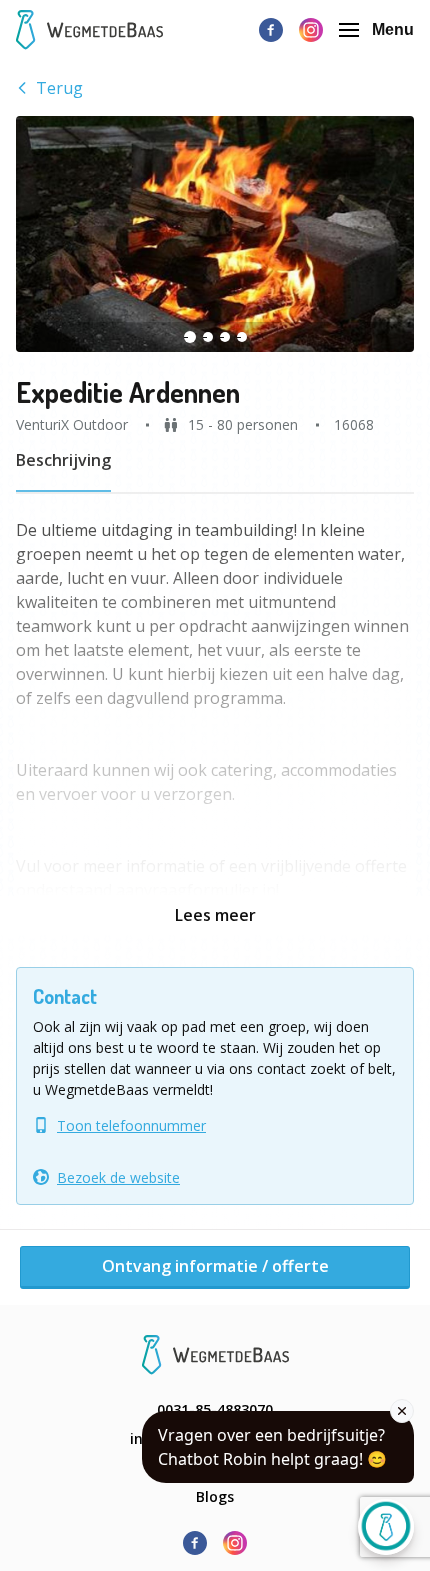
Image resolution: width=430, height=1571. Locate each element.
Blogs (215, 1496)
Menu (393, 29)
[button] (215, 234)
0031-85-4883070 (215, 1409)
